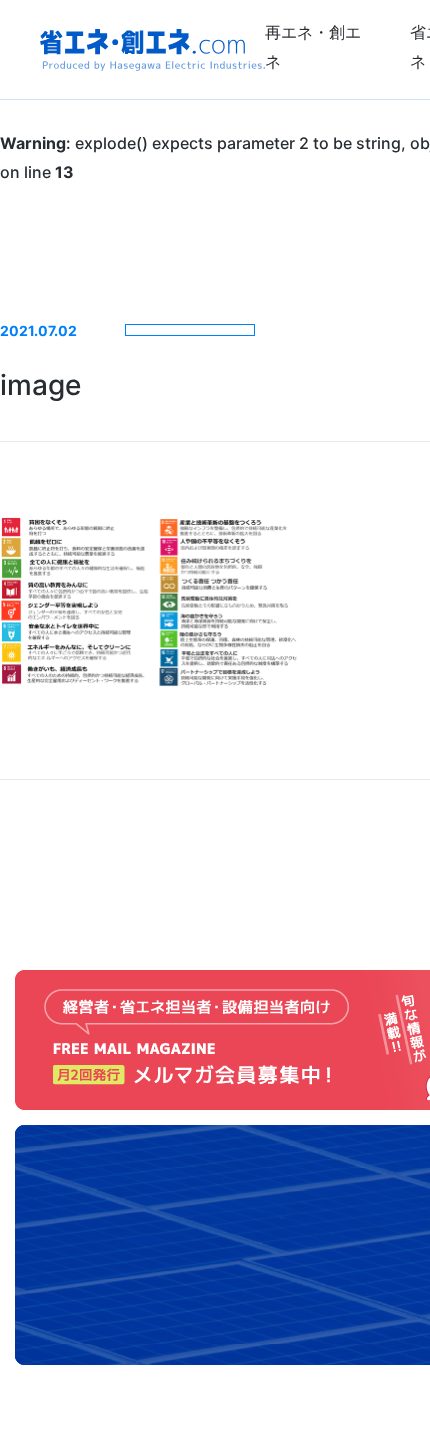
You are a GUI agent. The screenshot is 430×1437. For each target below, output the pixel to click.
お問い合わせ (407, 739)
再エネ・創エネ (313, 46)
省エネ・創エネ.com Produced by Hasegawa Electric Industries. (152, 50)
